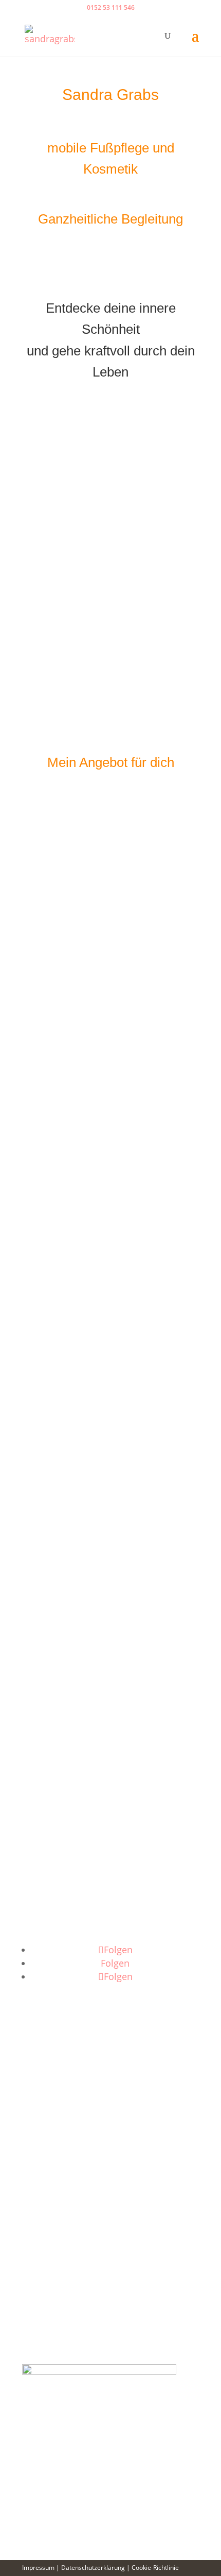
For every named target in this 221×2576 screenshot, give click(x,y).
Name (35, 2100)
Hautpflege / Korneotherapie (111, 1521)
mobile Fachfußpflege (111, 1496)
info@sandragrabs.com (72, 1919)
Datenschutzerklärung (69, 2250)
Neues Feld (46, 2188)
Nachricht (43, 2162)
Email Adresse (53, 2125)
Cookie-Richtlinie (155, 2568)
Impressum (38, 2568)
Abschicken (64, 2270)
